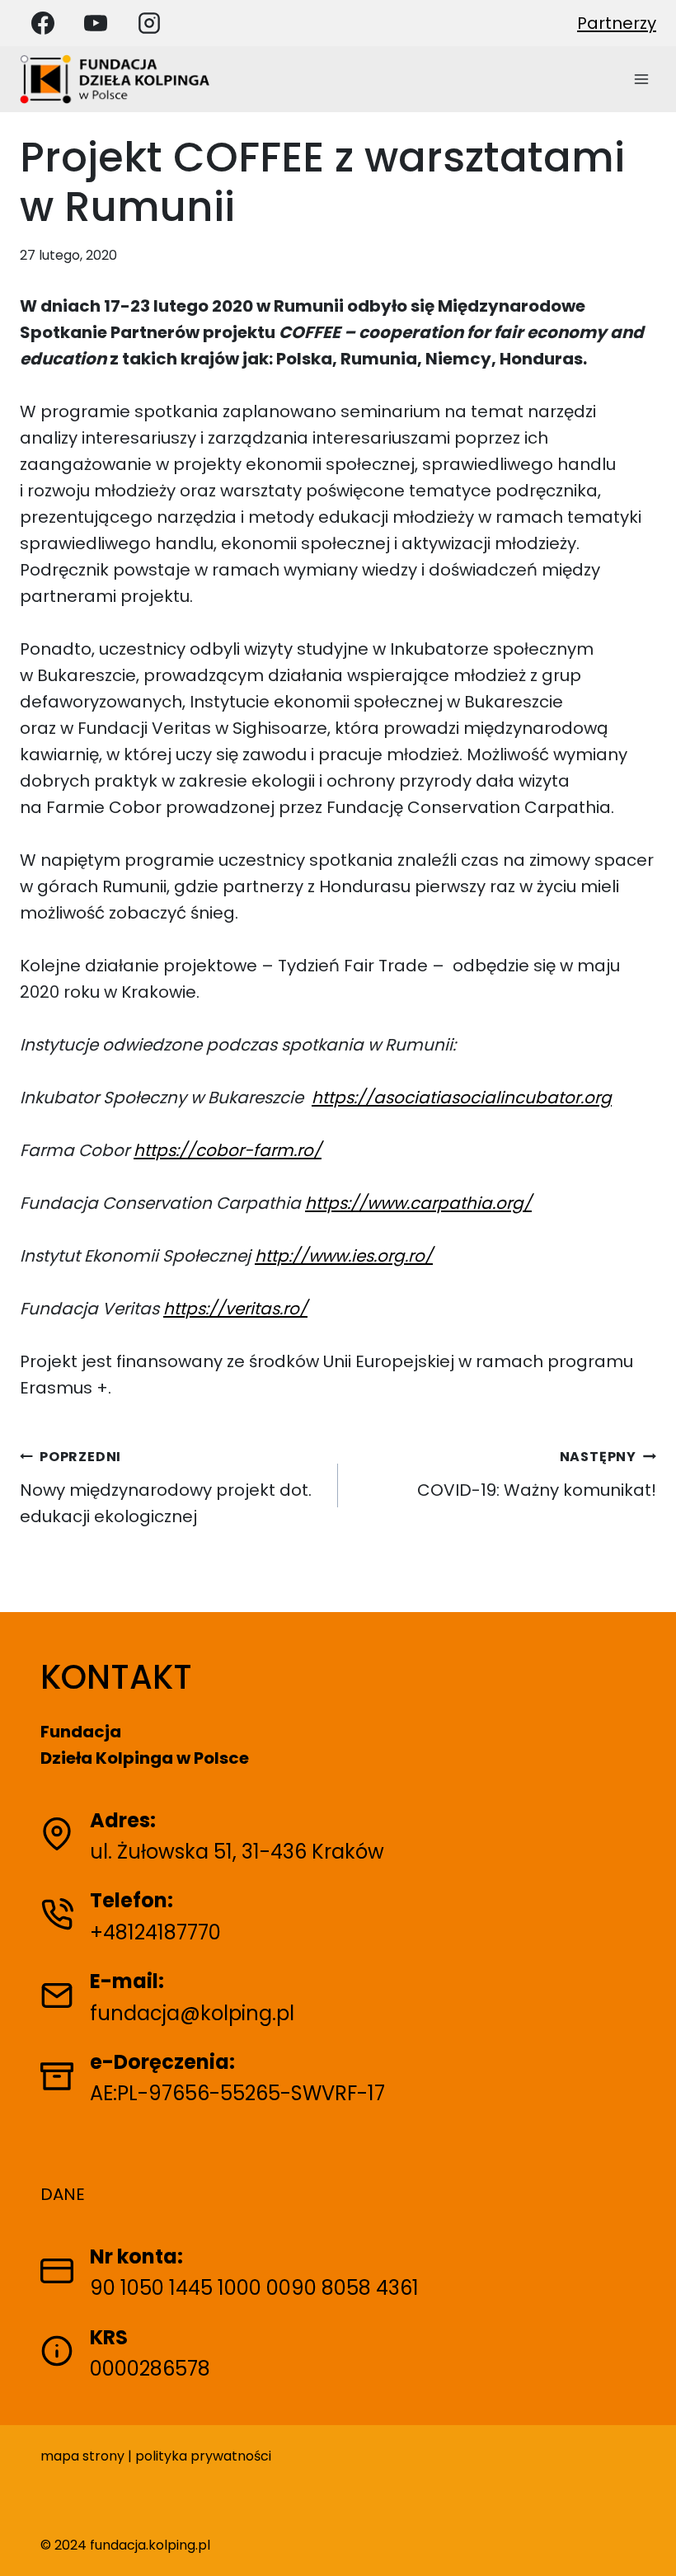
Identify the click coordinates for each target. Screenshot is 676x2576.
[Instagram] (149, 23)
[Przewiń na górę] (649, 2541)
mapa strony (82, 2456)
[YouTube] (96, 23)
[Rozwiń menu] (641, 79)
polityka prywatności (203, 2456)
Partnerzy (617, 23)
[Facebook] (43, 23)
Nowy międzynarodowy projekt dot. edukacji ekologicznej (166, 1488)
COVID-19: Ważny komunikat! (537, 1474)
